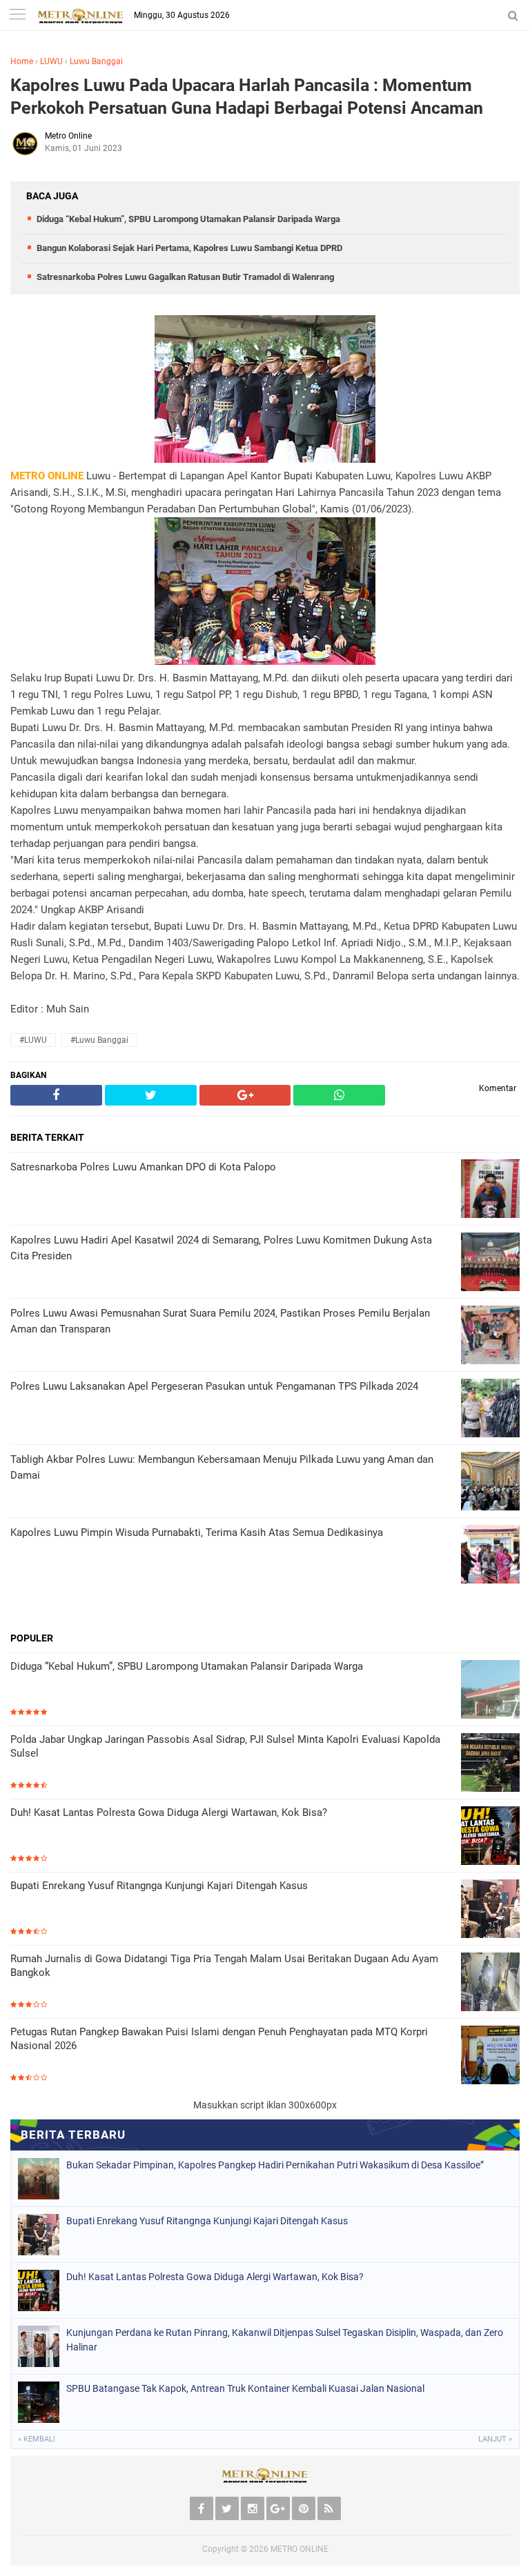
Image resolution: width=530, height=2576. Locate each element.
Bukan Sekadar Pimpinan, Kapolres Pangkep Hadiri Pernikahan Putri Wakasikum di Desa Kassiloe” (275, 2165)
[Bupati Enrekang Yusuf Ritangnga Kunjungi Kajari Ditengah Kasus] (490, 1910)
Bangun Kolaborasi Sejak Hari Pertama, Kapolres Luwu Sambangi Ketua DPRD (189, 248)
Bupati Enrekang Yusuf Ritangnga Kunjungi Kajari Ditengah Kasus (159, 1886)
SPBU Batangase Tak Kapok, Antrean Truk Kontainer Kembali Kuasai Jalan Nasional (245, 2388)
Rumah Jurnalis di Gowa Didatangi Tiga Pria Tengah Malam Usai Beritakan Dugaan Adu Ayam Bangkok (224, 1966)
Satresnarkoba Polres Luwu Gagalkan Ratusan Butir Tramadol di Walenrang (185, 277)
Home (22, 61)
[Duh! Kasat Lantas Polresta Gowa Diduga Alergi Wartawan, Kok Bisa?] (490, 1837)
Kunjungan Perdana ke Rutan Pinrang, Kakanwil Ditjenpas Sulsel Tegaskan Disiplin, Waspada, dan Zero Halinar (285, 2340)
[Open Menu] (17, 16)
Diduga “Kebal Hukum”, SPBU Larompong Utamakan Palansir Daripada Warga (188, 219)
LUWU (51, 61)
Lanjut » (495, 2439)
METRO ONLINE (300, 2549)
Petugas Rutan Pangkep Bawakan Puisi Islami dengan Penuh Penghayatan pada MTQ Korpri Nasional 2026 (219, 2039)
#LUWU (33, 1040)
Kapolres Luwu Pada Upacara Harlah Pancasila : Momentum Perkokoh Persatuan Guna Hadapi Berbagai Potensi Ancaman (247, 97)
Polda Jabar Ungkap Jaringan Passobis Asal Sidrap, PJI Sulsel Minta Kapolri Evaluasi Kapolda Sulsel (225, 1746)
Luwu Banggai (96, 61)
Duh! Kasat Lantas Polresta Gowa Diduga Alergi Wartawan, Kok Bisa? (169, 1813)
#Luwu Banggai (99, 1040)
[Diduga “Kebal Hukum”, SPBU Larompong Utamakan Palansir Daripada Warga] (490, 1691)
